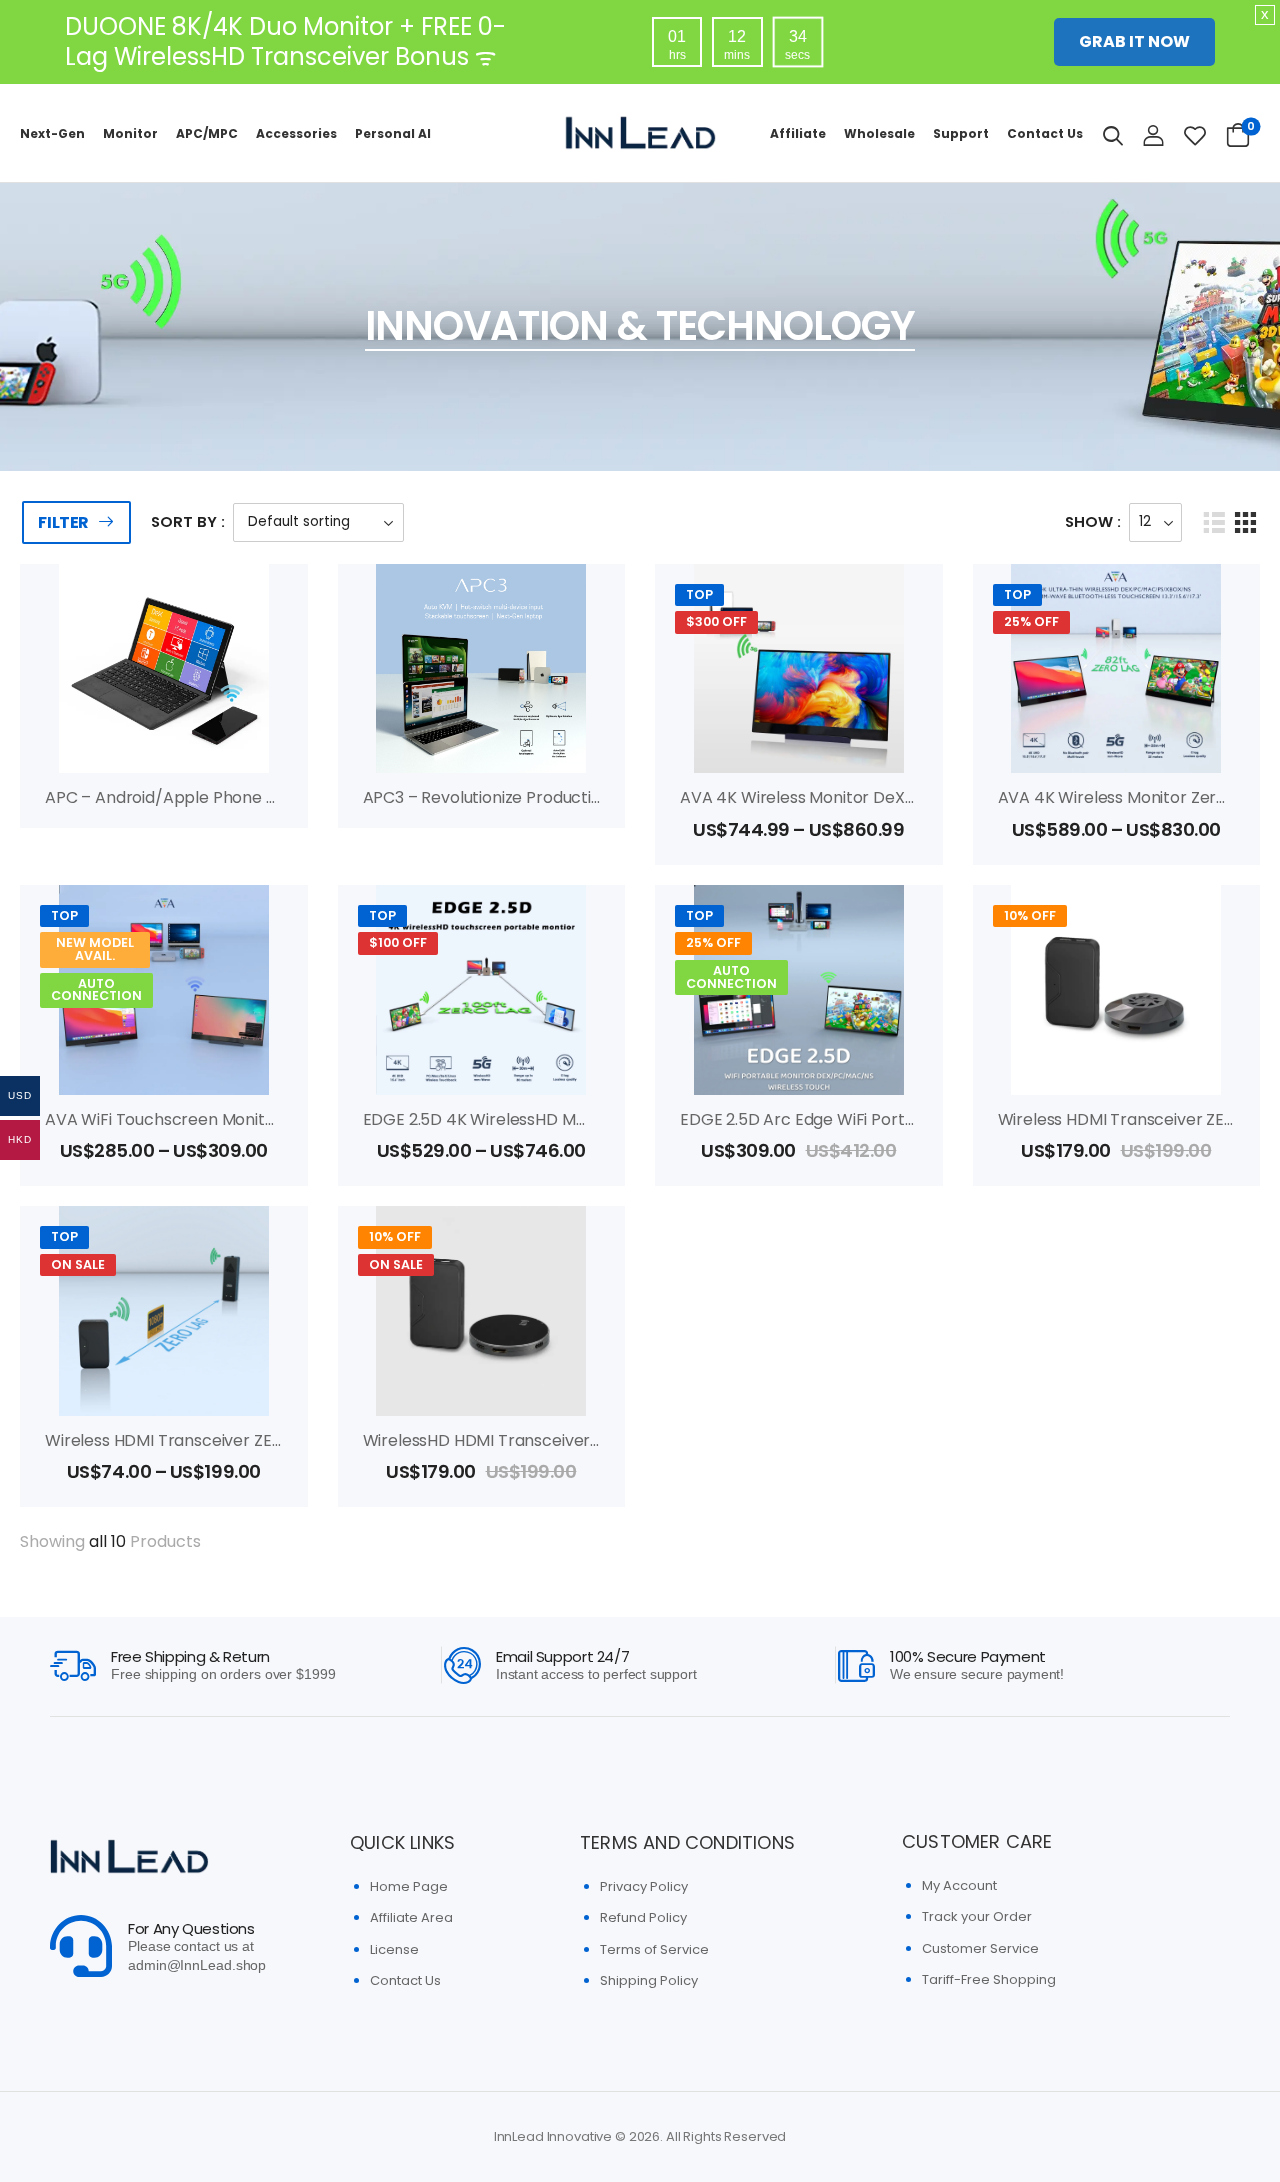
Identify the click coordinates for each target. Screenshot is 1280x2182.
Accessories (296, 133)
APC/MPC (207, 133)
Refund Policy (643, 1917)
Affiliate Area (411, 1917)
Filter (63, 522)
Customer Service (980, 1948)
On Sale (78, 1264)
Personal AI (393, 133)
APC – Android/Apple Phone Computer (196, 797)
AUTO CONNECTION (96, 990)
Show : (1093, 521)
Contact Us (1045, 133)
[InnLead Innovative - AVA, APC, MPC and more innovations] (640, 133)
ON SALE (396, 1264)
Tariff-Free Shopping (989, 1979)
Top (699, 594)
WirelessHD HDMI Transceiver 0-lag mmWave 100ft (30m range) (614, 1440)
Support (961, 133)
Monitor (130, 133)
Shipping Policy (649, 1980)
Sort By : (188, 521)
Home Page (409, 1886)
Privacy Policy (644, 1886)
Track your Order (977, 1916)
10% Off (1030, 915)
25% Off (713, 942)
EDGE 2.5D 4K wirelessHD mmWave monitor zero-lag (568, 1119)
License (394, 1949)
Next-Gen (52, 133)
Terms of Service (654, 1949)
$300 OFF (716, 621)
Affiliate (798, 133)
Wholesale (879, 133)
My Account (959, 1885)
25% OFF (1031, 621)
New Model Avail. (95, 949)
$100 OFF (398, 942)
